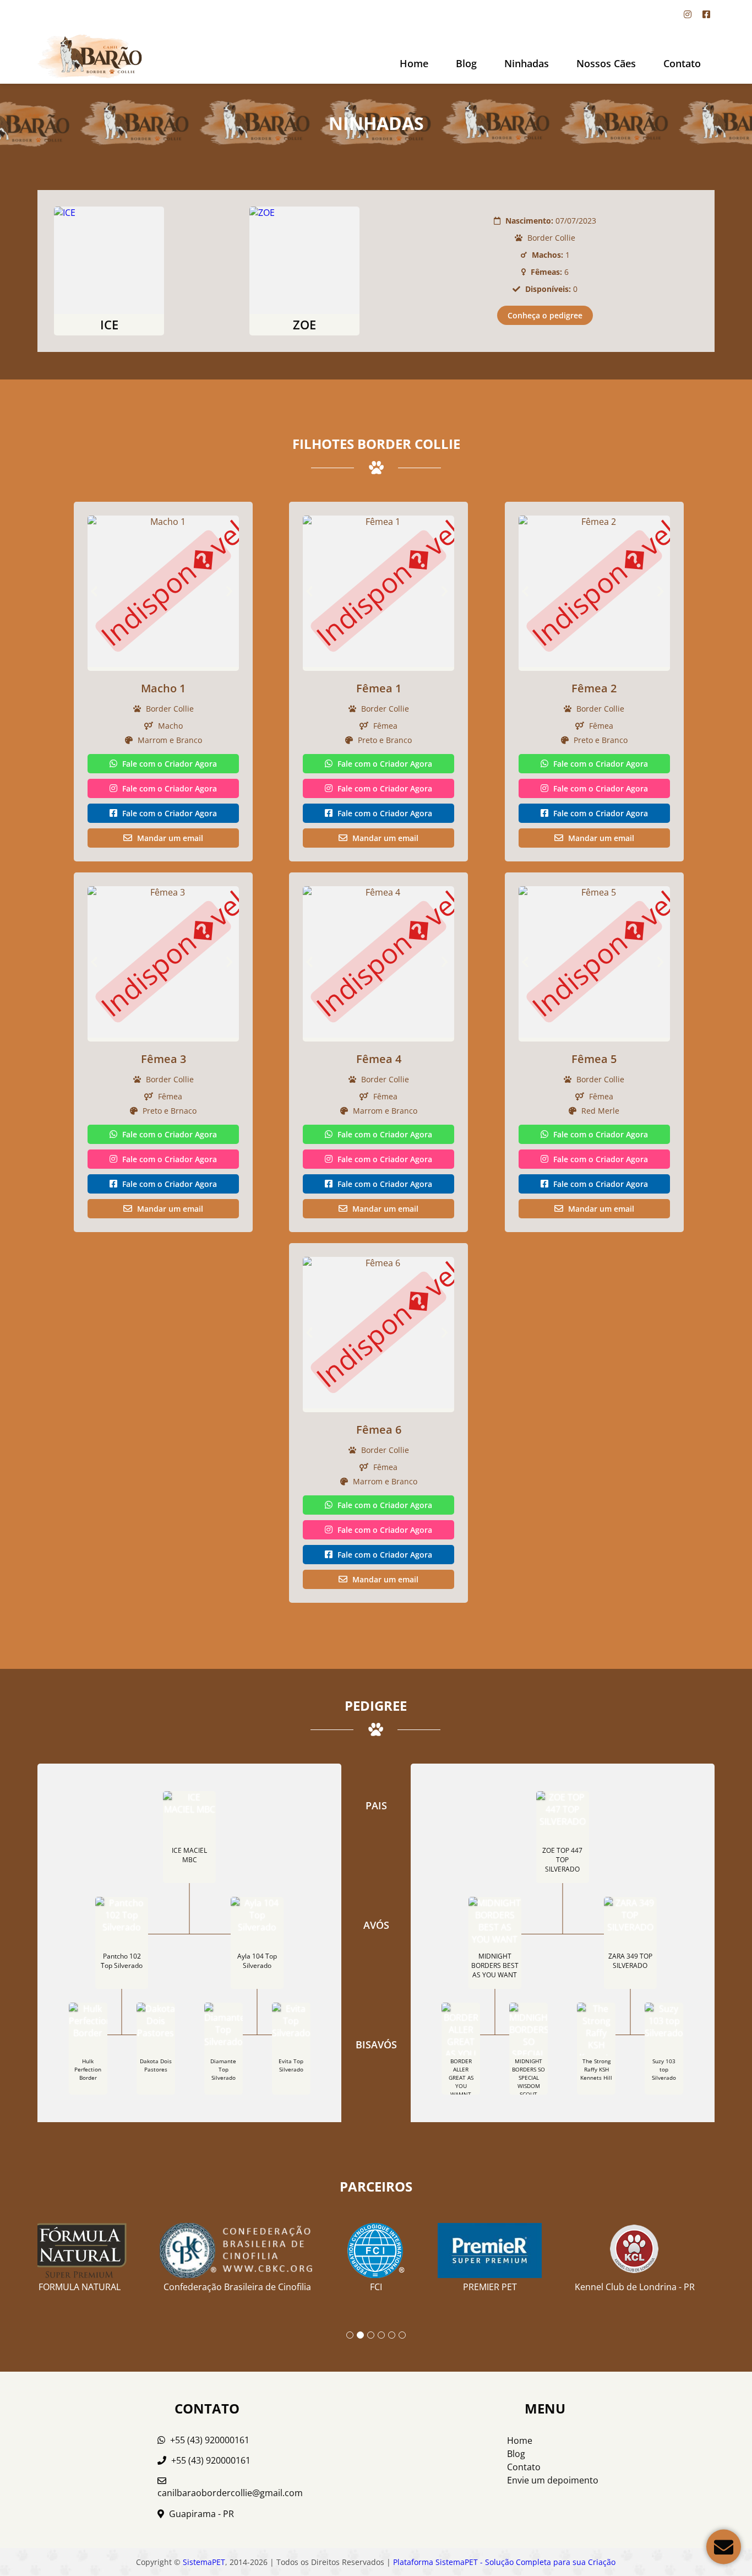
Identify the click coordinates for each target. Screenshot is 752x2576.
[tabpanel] (376, 2253)
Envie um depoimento (553, 2480)
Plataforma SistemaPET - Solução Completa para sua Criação (504, 2562)
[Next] (232, 591)
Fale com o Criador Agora (168, 764)
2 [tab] (360, 2335)
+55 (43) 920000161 (209, 2440)
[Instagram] (688, 14)
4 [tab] (381, 2335)
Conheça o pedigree (545, 315)
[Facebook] (706, 14)
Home (414, 63)
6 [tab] (402, 2335)
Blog (466, 63)
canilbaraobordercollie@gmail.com (230, 2493)
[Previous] (94, 591)
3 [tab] (371, 2335)
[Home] (90, 56)
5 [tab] (392, 2335)
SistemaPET (204, 2562)
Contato (682, 63)
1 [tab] (350, 2335)
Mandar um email (169, 838)
